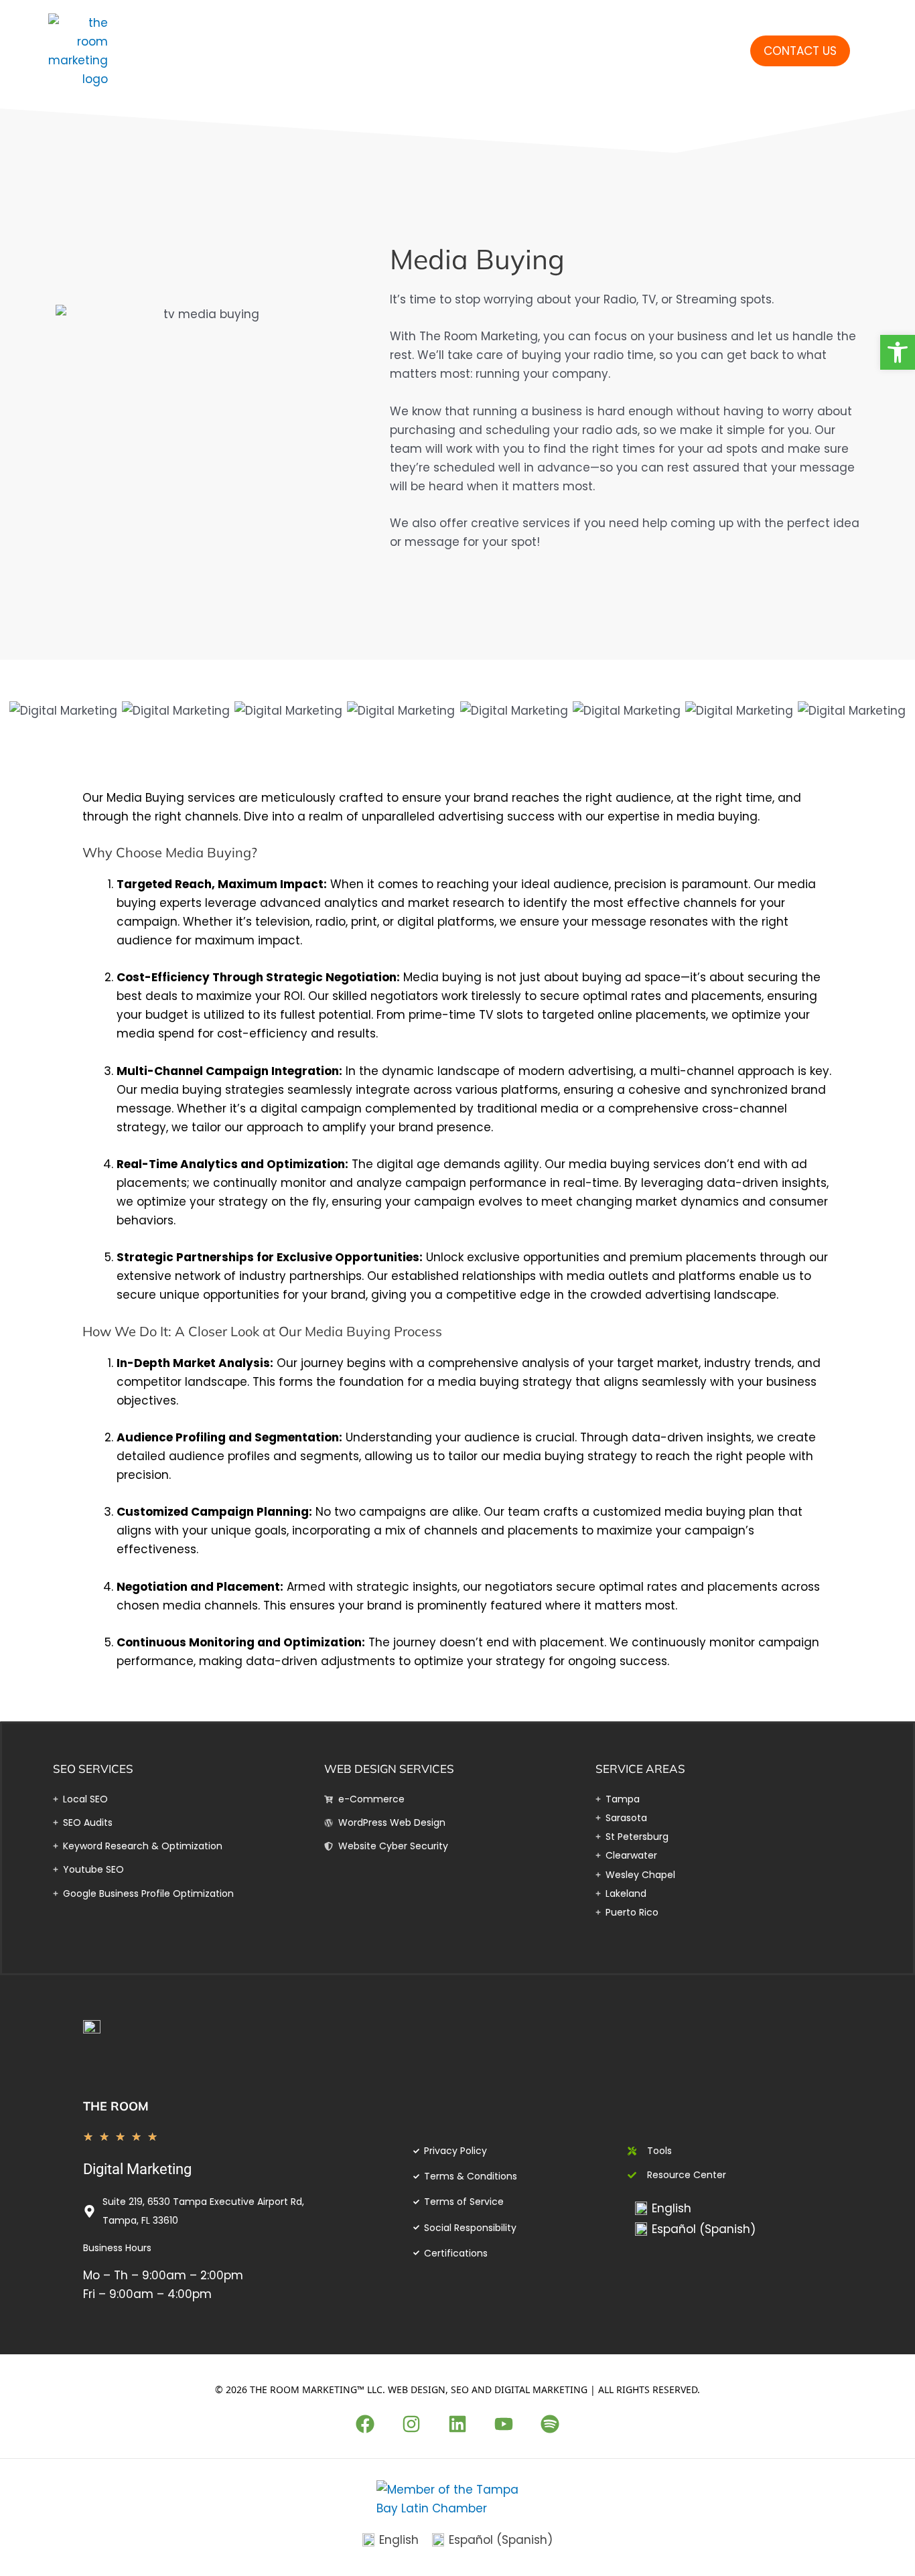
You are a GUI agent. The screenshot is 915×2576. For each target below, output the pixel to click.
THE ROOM (116, 2106)
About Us (602, 51)
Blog (706, 51)
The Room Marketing (194, 51)
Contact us (800, 51)
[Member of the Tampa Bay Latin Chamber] (457, 2498)
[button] (898, 352)
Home (406, 51)
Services (489, 51)
